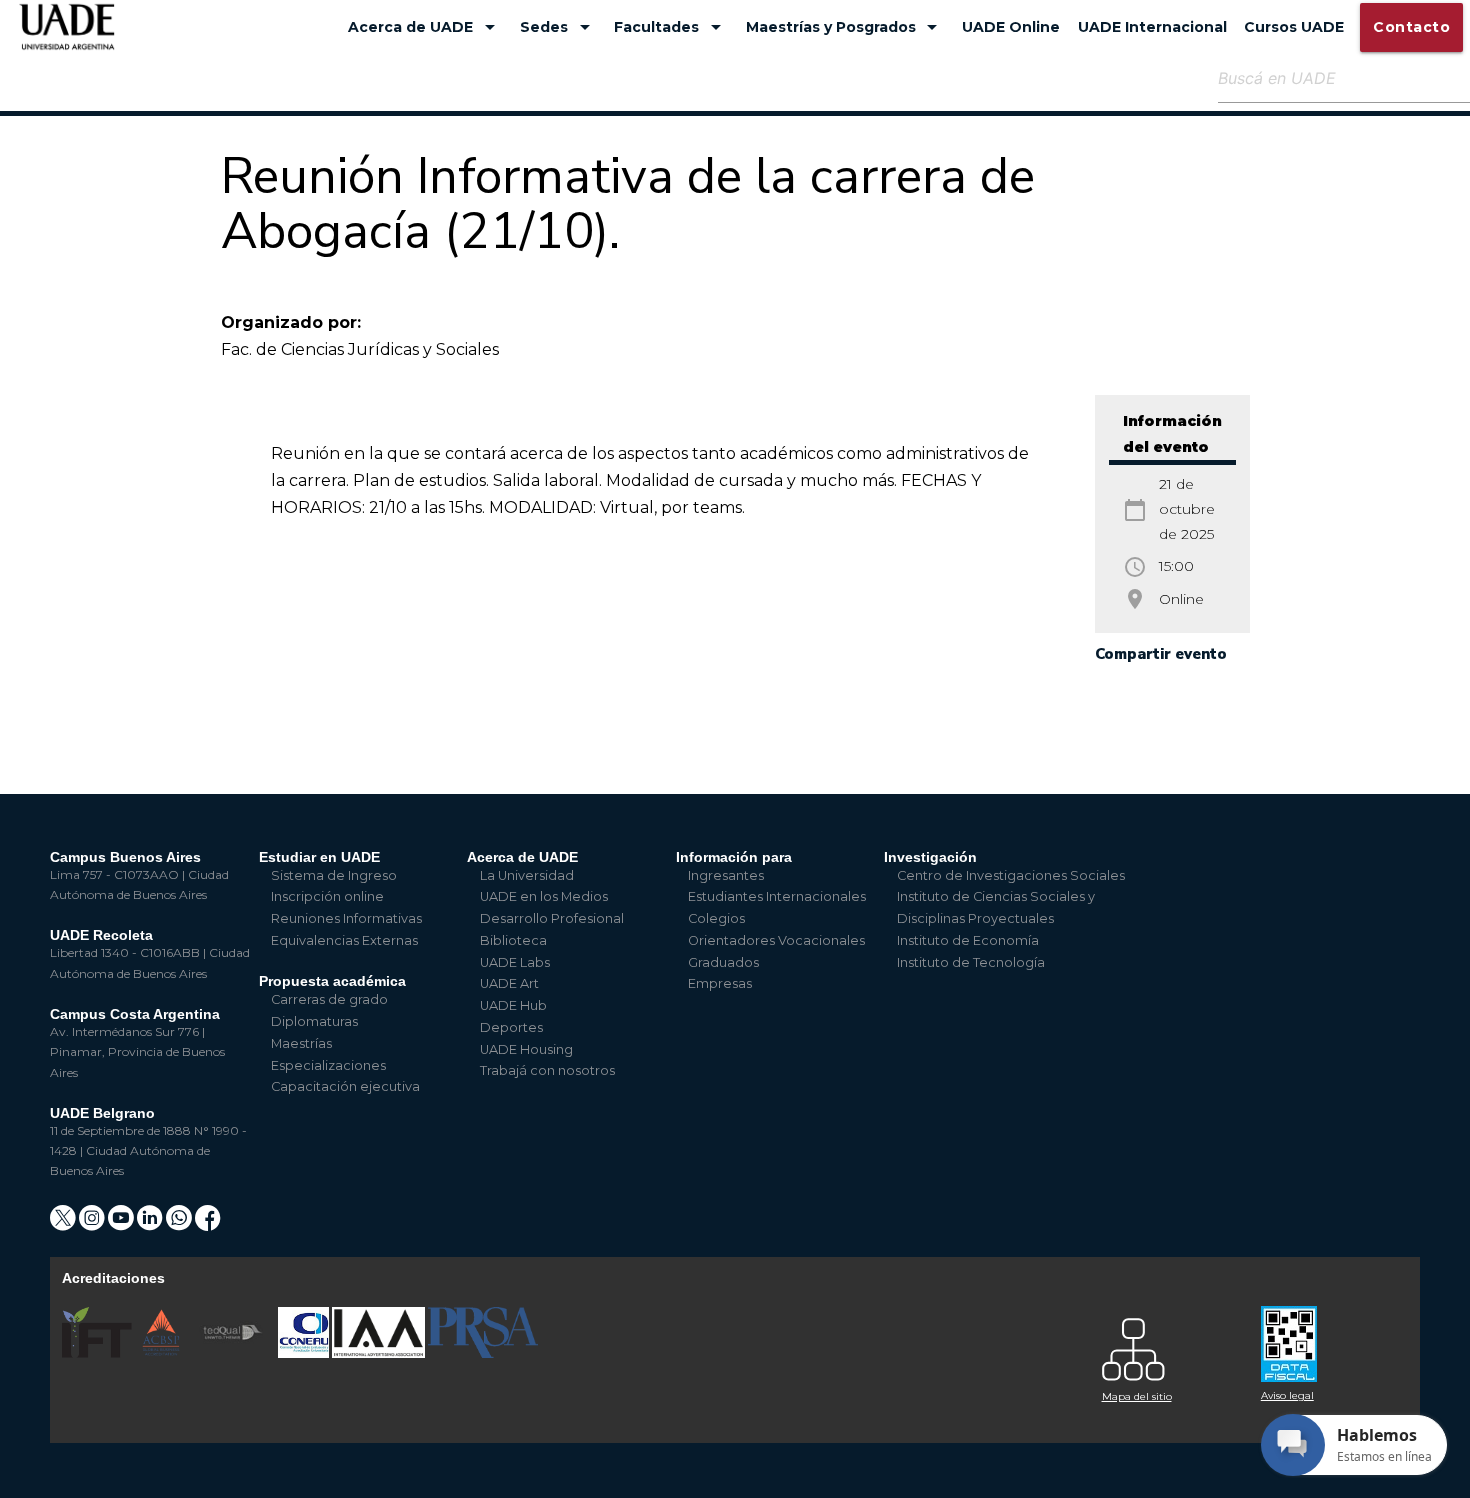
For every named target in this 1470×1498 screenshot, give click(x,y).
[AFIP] (1328, 1336)
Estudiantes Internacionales (777, 896)
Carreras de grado (329, 999)
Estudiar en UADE (319, 857)
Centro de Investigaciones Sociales (1011, 875)
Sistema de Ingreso (334, 875)
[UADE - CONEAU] (305, 1353)
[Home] (67, 36)
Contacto (1411, 27)
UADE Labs (515, 962)
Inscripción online (327, 896)
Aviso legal (1287, 1395)
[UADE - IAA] (380, 1353)
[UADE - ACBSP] (162, 1353)
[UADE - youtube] (122, 1224)
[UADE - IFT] (98, 1353)
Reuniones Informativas (346, 918)
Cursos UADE (1294, 27)
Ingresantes (726, 875)
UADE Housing (526, 1049)
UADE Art (509, 983)
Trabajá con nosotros (547, 1070)
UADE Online (1011, 27)
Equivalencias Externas (344, 940)
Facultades (671, 27)
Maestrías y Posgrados (845, 27)
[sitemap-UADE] (1169, 1344)
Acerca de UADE (425, 27)
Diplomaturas (314, 1021)
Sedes (558, 27)
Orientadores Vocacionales (776, 940)
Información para (734, 857)
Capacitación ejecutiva (345, 1086)
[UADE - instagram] (93, 1224)
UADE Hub (513, 1005)
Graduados (723, 962)
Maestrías (301, 1043)
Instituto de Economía (968, 940)
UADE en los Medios (544, 896)
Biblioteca (513, 940)
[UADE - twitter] (64, 1224)
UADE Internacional (1152, 27)
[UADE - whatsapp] (180, 1224)
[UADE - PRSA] (483, 1353)
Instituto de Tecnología (971, 962)
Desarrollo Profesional (552, 918)
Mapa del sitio (1137, 1396)
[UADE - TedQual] (234, 1353)
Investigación (930, 857)
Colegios (716, 918)
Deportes (511, 1027)
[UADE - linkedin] (151, 1224)
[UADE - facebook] (208, 1224)
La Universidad (527, 875)
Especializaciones (328, 1065)
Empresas (720, 983)
